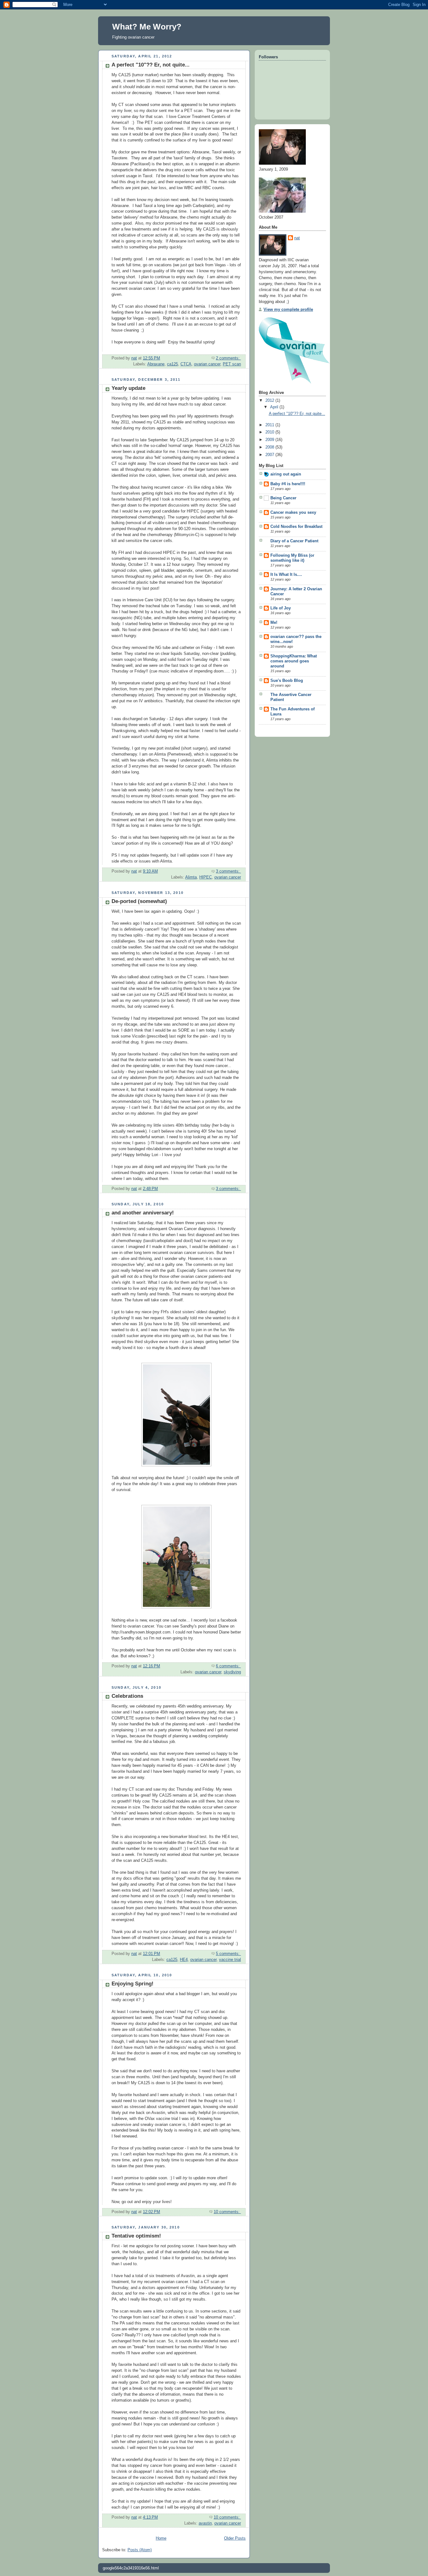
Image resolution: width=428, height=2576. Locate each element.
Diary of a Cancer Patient (294, 541)
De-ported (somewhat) (139, 901)
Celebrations (127, 1696)
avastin (205, 2523)
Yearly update (128, 388)
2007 (270, 455)
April (275, 407)
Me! (274, 623)
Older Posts (235, 2538)
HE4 (184, 1960)
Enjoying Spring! (133, 1984)
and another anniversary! (143, 1213)
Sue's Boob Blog (287, 681)
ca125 (172, 364)
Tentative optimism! (136, 2236)
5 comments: (228, 1954)
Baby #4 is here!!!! (288, 484)
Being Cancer (283, 498)
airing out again (286, 474)
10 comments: (227, 2212)
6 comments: (228, 1666)
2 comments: (228, 358)
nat (297, 238)
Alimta (191, 877)
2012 (270, 401)
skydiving (232, 1672)
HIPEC (206, 877)
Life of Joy (281, 608)
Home (161, 2538)
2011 (270, 425)
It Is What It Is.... (286, 575)
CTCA (186, 364)
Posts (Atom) (140, 2550)
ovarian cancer (207, 364)
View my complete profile (288, 310)
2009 (270, 440)
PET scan (232, 364)
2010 (270, 432)
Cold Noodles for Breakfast (296, 527)
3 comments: (228, 871)
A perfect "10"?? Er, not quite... (151, 65)
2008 (270, 447)
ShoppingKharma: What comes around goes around (294, 661)
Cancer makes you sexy (293, 513)
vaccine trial (230, 1960)
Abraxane (156, 364)
